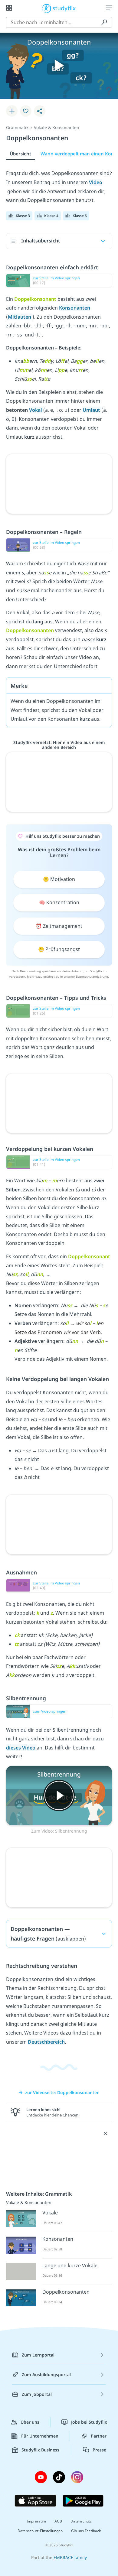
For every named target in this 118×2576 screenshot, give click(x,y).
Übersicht (20, 154)
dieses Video (21, 1748)
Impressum (36, 2521)
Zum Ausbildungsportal (46, 2375)
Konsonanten (75, 308)
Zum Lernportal (38, 2355)
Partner (99, 2436)
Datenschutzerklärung (92, 976)
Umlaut (92, 410)
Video (96, 182)
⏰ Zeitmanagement (59, 926)
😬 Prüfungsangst (59, 949)
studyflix (64, 8)
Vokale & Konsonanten (57, 127)
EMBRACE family (70, 2557)
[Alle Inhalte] (9, 8)
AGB (58, 2521)
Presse (99, 2450)
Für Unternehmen (40, 2436)
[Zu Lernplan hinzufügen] (12, 111)
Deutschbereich (46, 2042)
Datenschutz (81, 2521)
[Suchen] (104, 22)
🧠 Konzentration (59, 902)
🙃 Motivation (59, 879)
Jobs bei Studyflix (89, 2422)
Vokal (36, 410)
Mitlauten (20, 317)
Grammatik (17, 127)
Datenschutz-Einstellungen (40, 2531)
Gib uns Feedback (86, 2531)
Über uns (30, 2422)
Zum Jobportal (37, 2394)
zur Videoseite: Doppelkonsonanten (62, 2092)
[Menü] (109, 8)
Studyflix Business (40, 2450)
